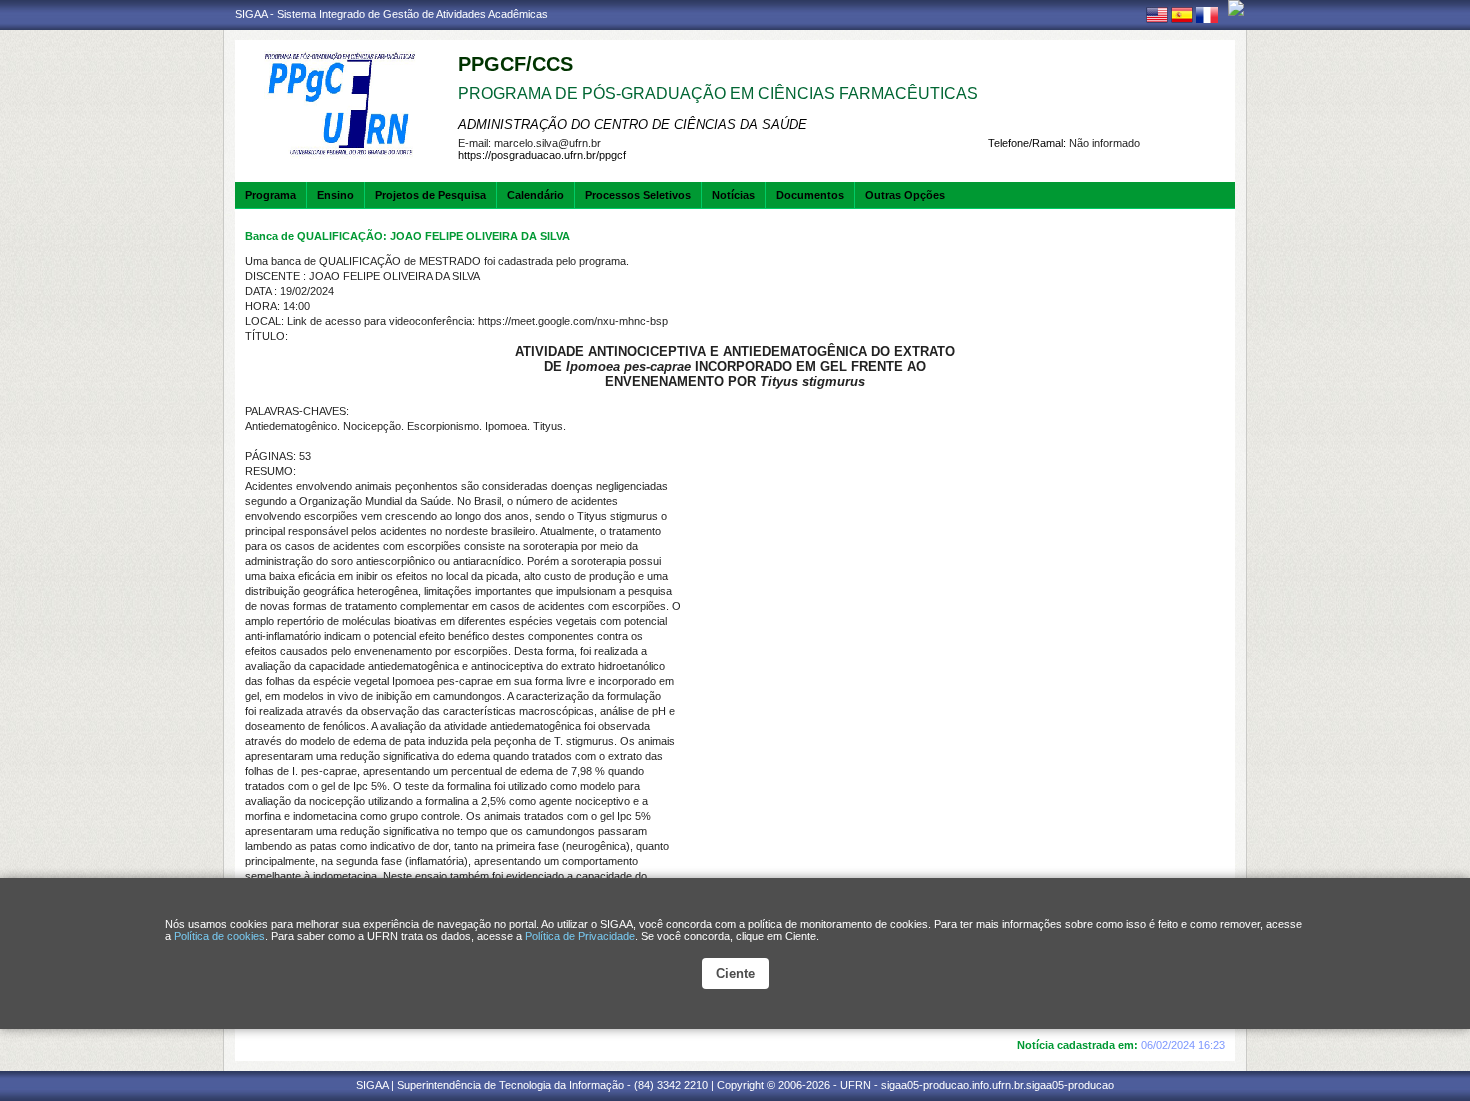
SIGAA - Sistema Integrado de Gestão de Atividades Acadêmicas (391, 14)
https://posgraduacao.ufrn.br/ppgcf (542, 155)
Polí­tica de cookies (219, 936)
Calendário (535, 195)
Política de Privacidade (580, 936)
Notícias (733, 195)
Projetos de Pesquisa (430, 195)
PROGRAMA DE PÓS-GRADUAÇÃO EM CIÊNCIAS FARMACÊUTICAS (718, 93)
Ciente (735, 973)
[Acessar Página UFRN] (1236, 8)
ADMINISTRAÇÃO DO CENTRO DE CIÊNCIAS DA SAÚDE (632, 124)
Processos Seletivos (638, 195)
